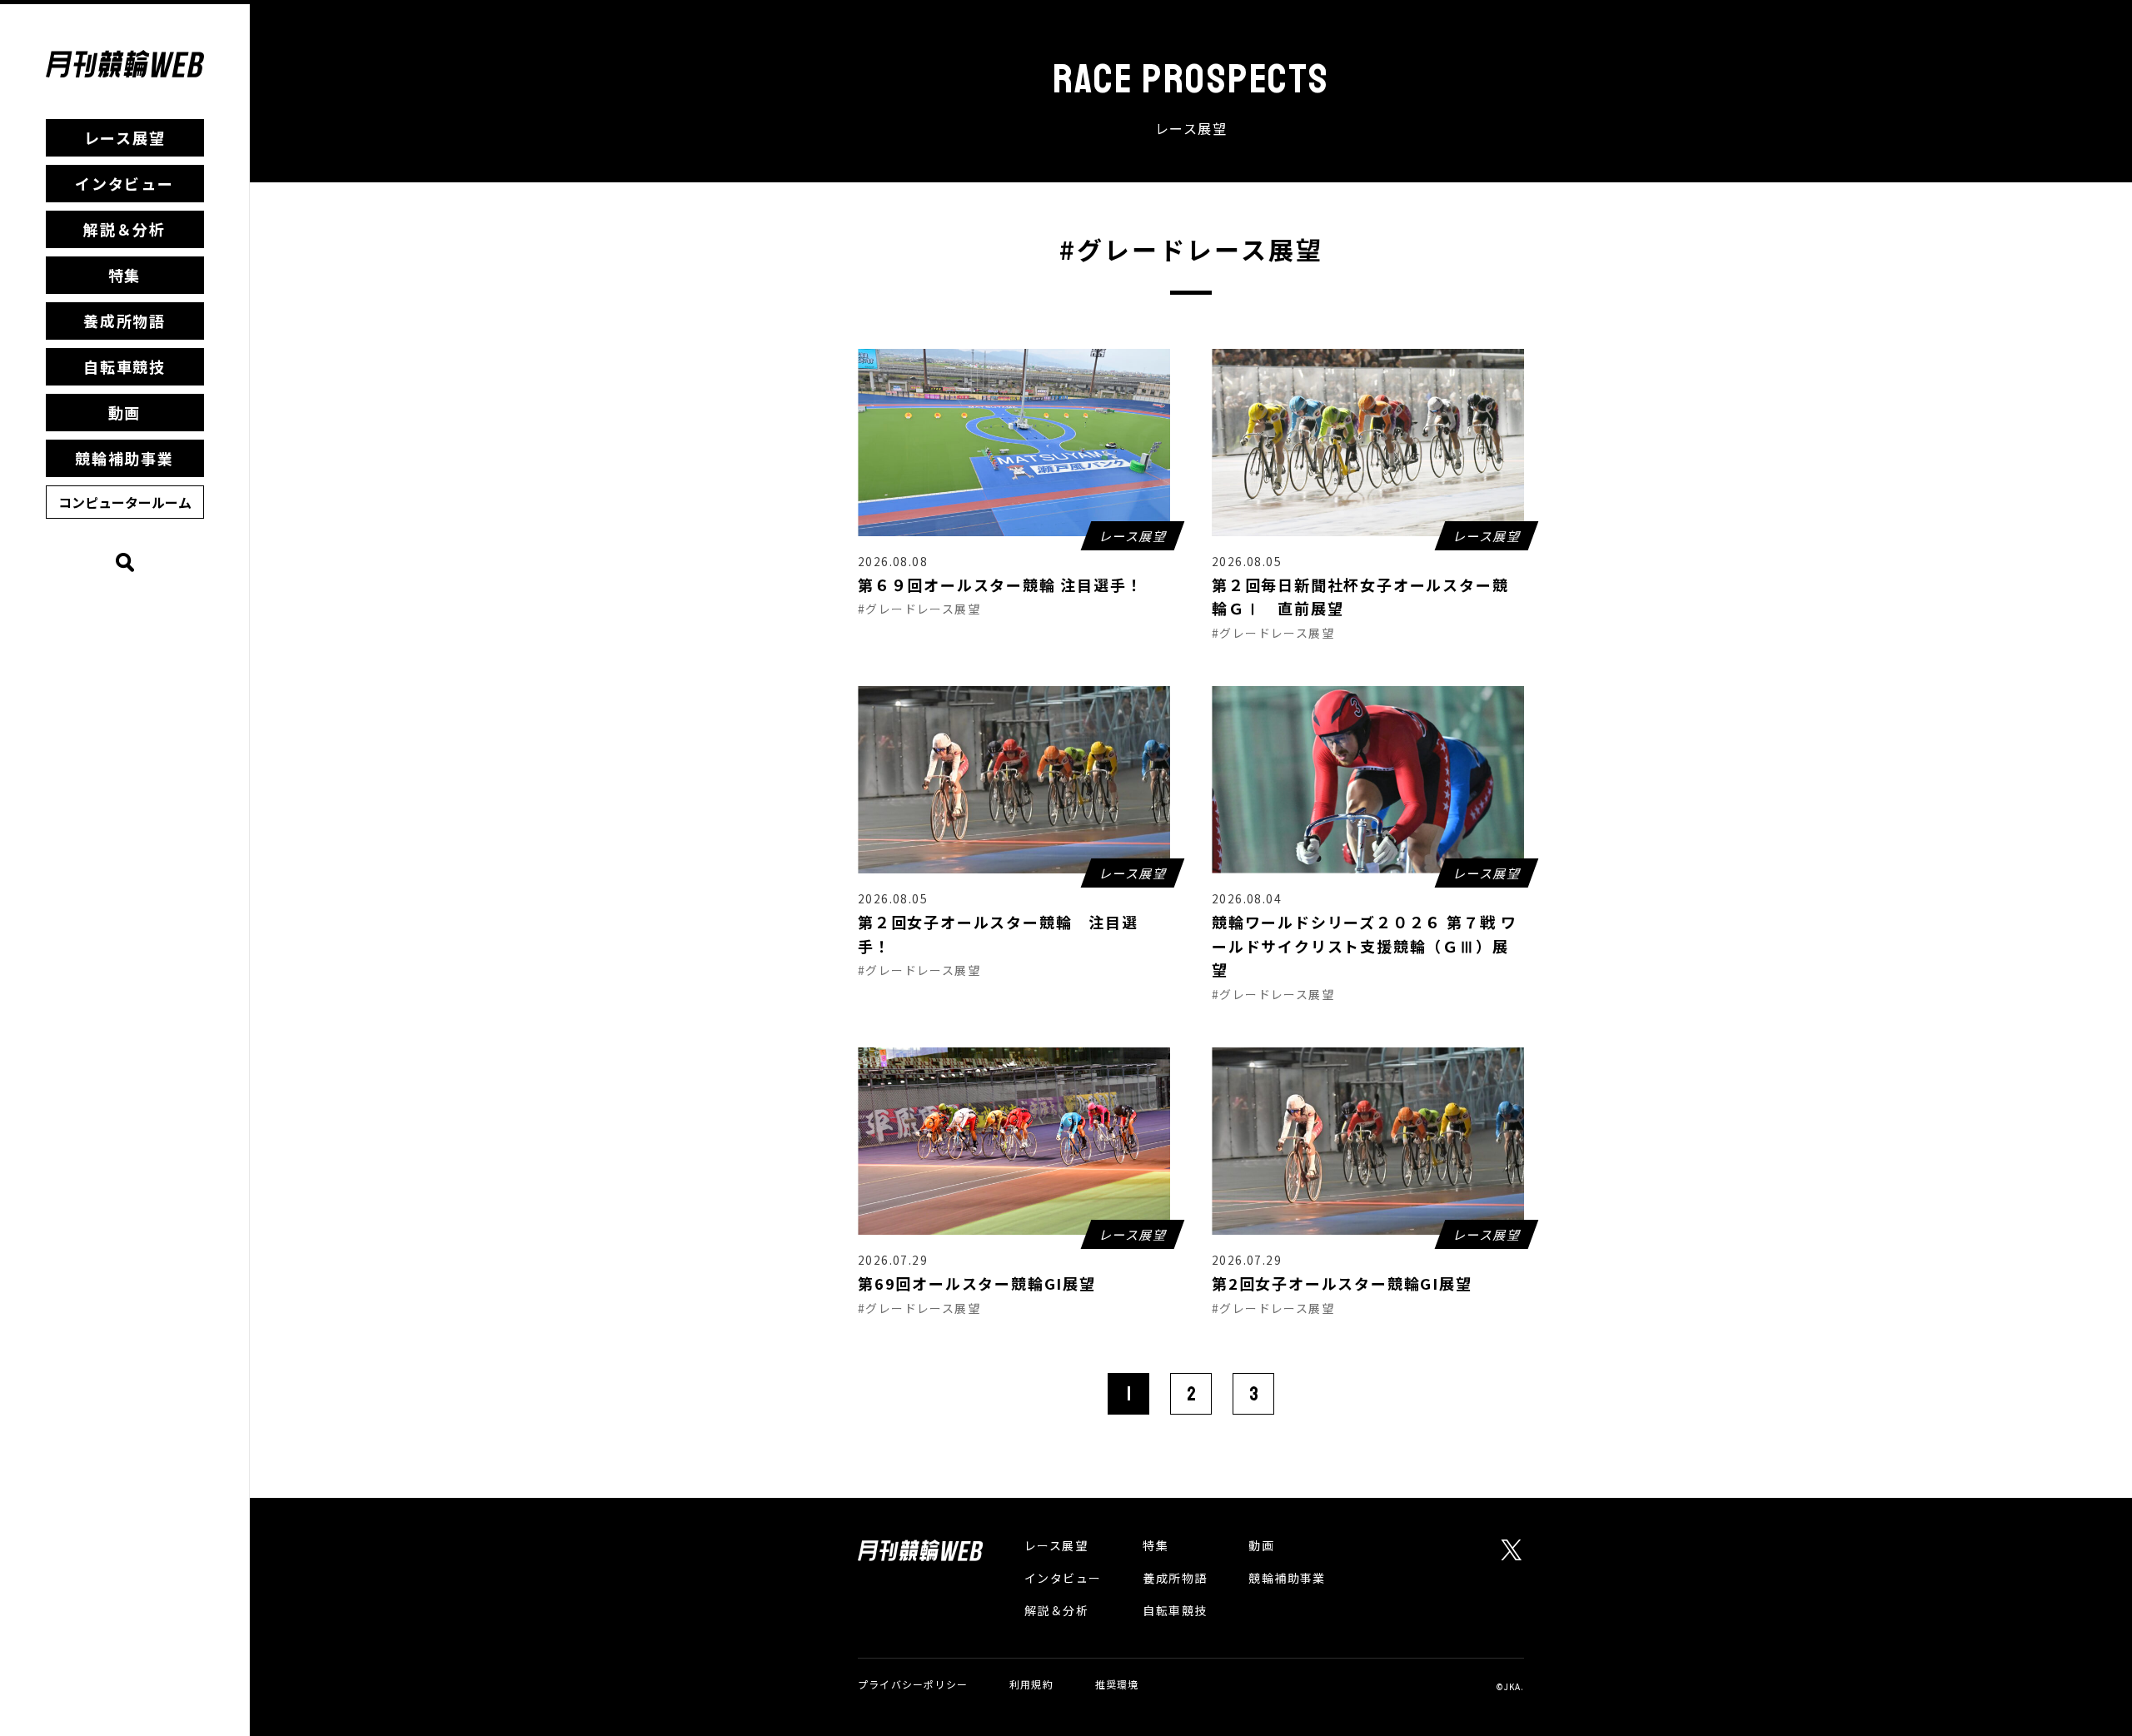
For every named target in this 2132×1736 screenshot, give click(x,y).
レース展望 (125, 137)
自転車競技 (125, 366)
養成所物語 (125, 321)
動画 (125, 412)
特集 (125, 275)
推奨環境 (1117, 1684)
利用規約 (1031, 1684)
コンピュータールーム (125, 502)
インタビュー (125, 183)
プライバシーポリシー (913, 1684)
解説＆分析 (125, 229)
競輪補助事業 (125, 458)
